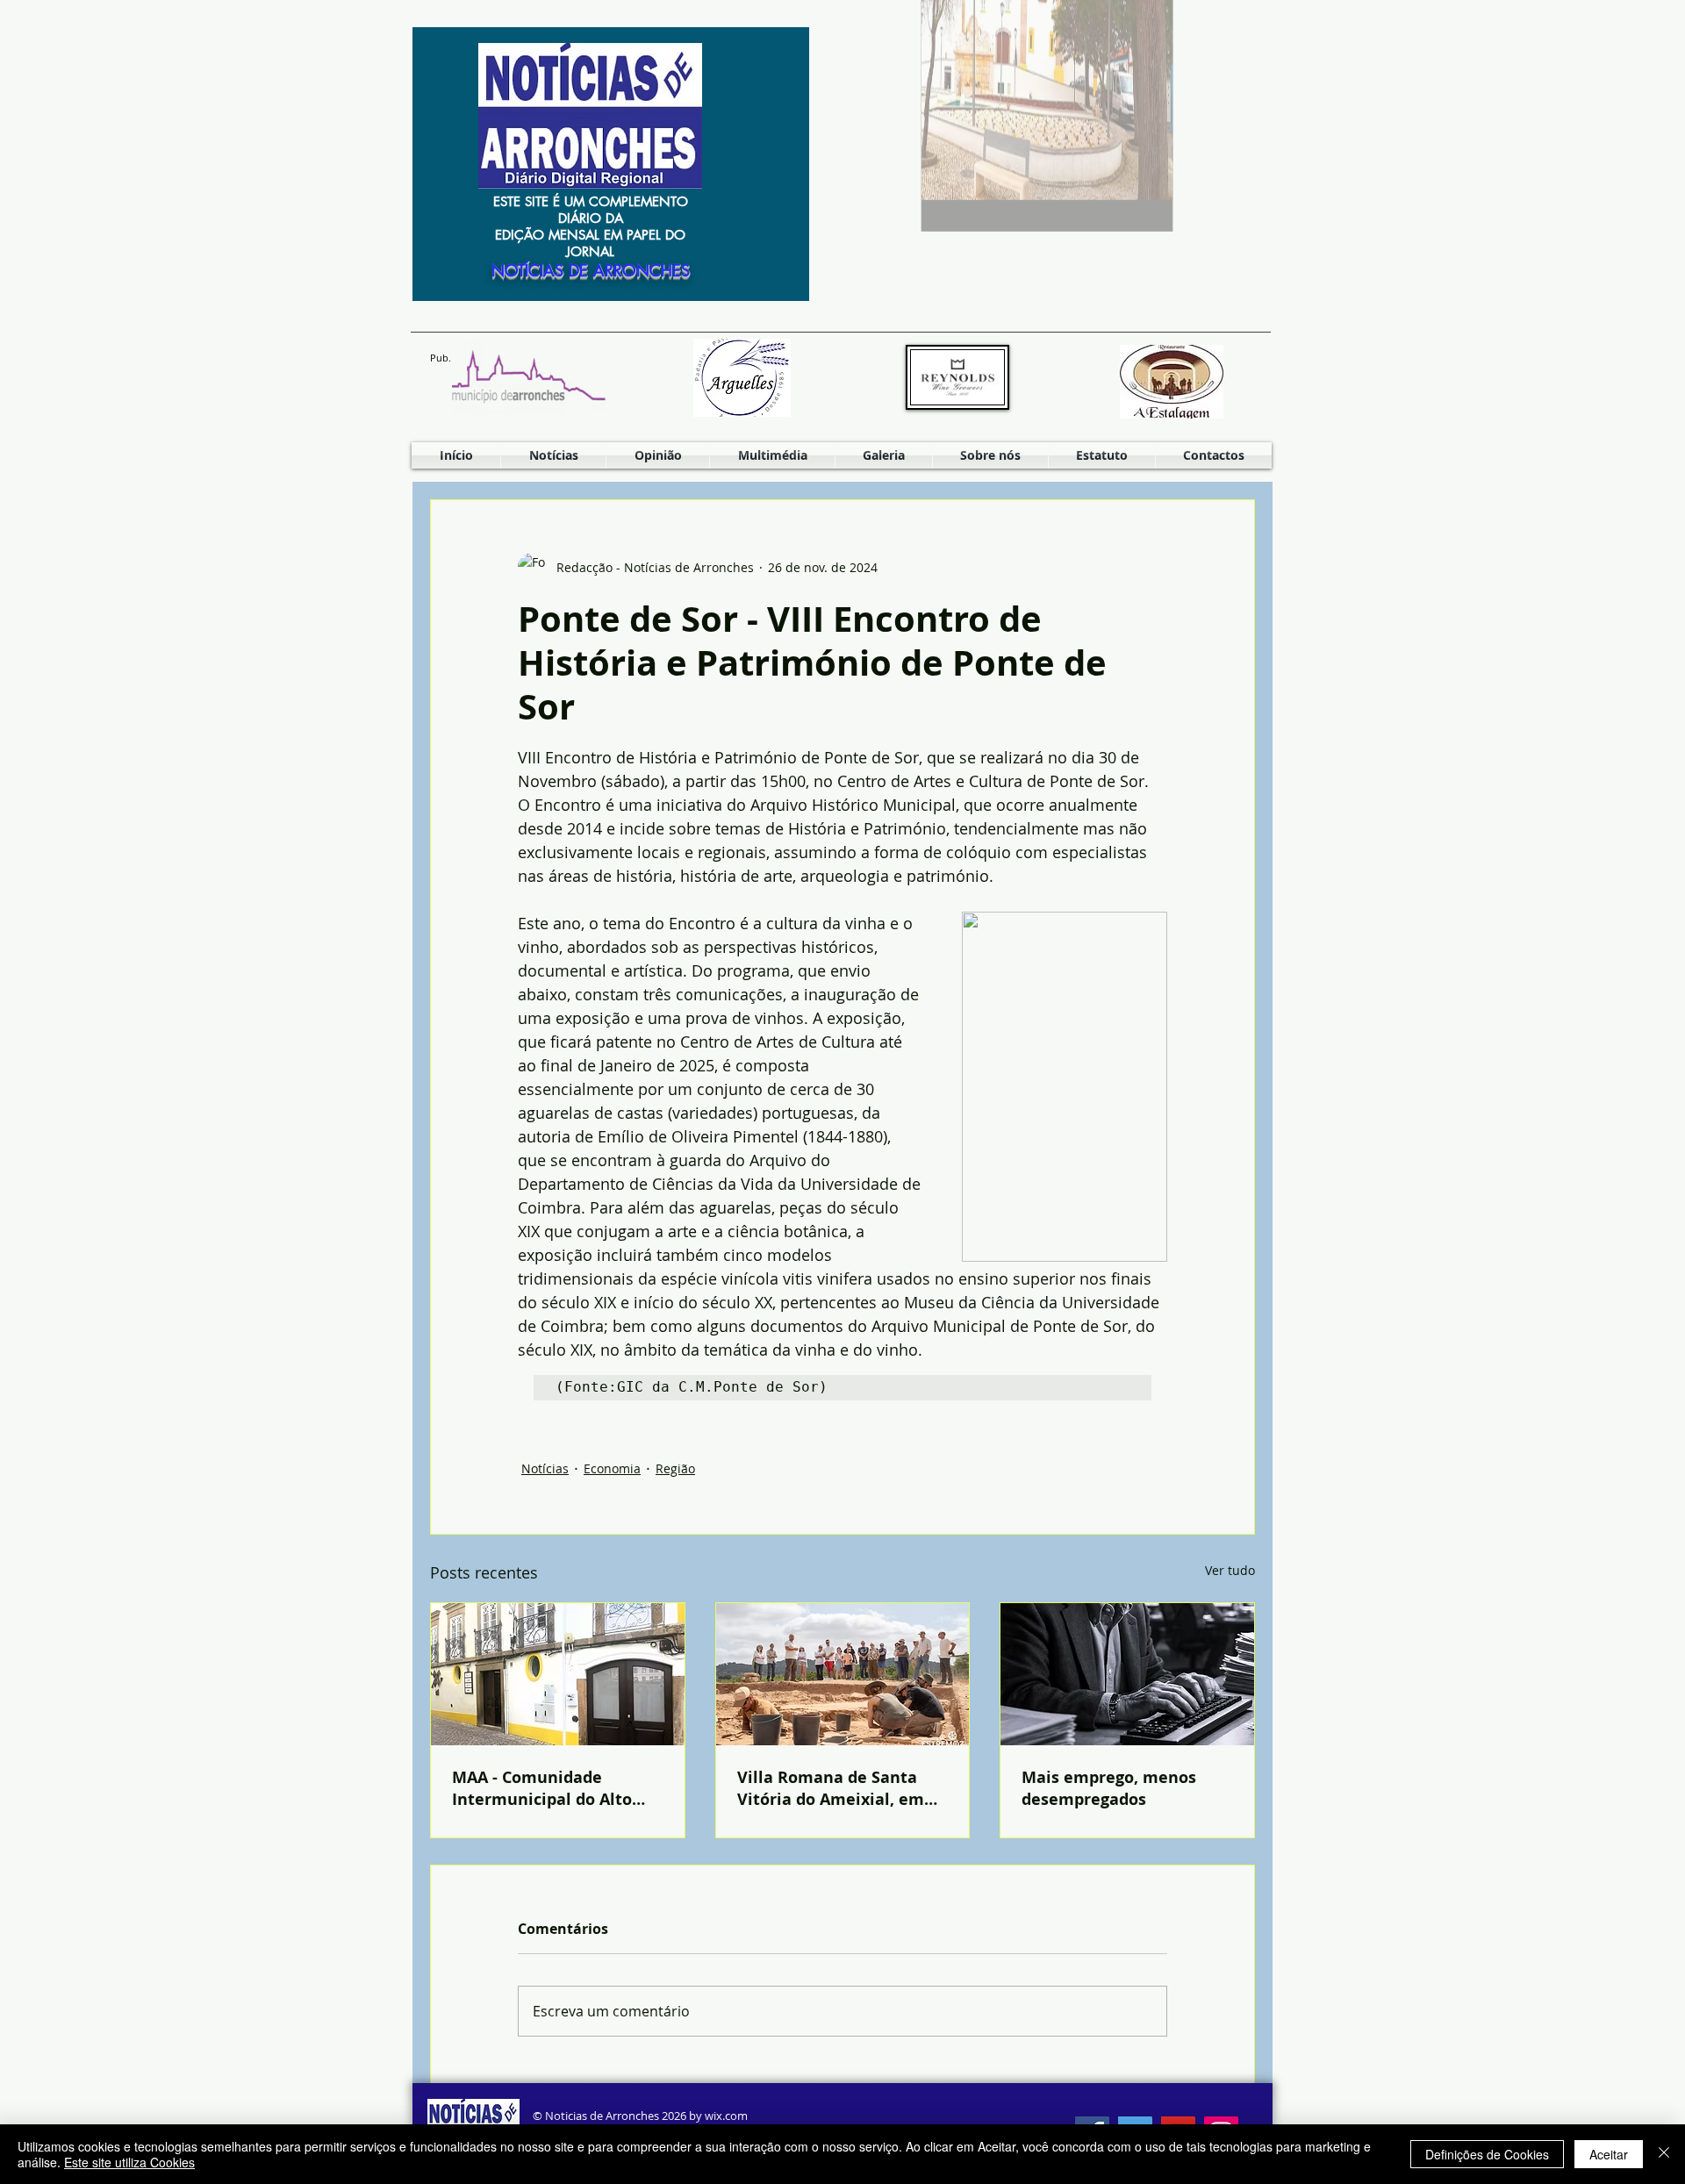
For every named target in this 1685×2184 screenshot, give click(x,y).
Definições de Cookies (1487, 2154)
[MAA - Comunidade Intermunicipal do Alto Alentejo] (558, 1674)
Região (675, 1468)
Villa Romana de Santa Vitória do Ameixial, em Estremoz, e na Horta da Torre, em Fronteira (832, 1788)
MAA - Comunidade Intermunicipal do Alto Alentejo (542, 1788)
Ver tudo (1230, 1570)
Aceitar (1609, 2154)
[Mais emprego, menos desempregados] (1127, 1674)
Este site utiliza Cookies (129, 2162)
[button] (772, 455)
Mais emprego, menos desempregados (1109, 1788)
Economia (612, 1468)
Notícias (545, 1468)
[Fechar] (1664, 2154)
